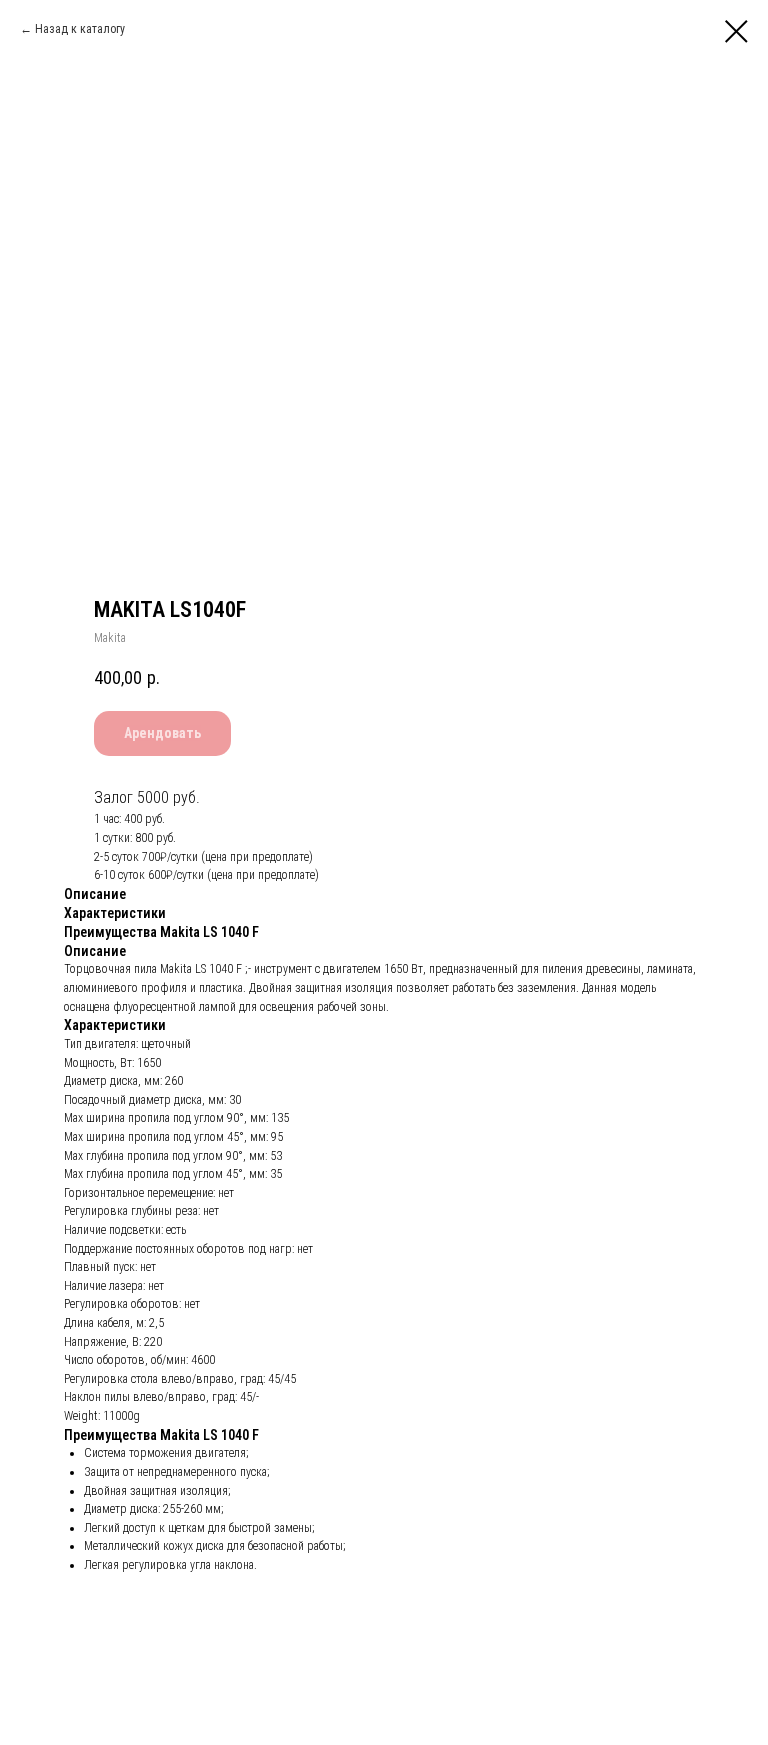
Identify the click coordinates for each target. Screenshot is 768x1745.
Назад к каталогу (80, 29)
